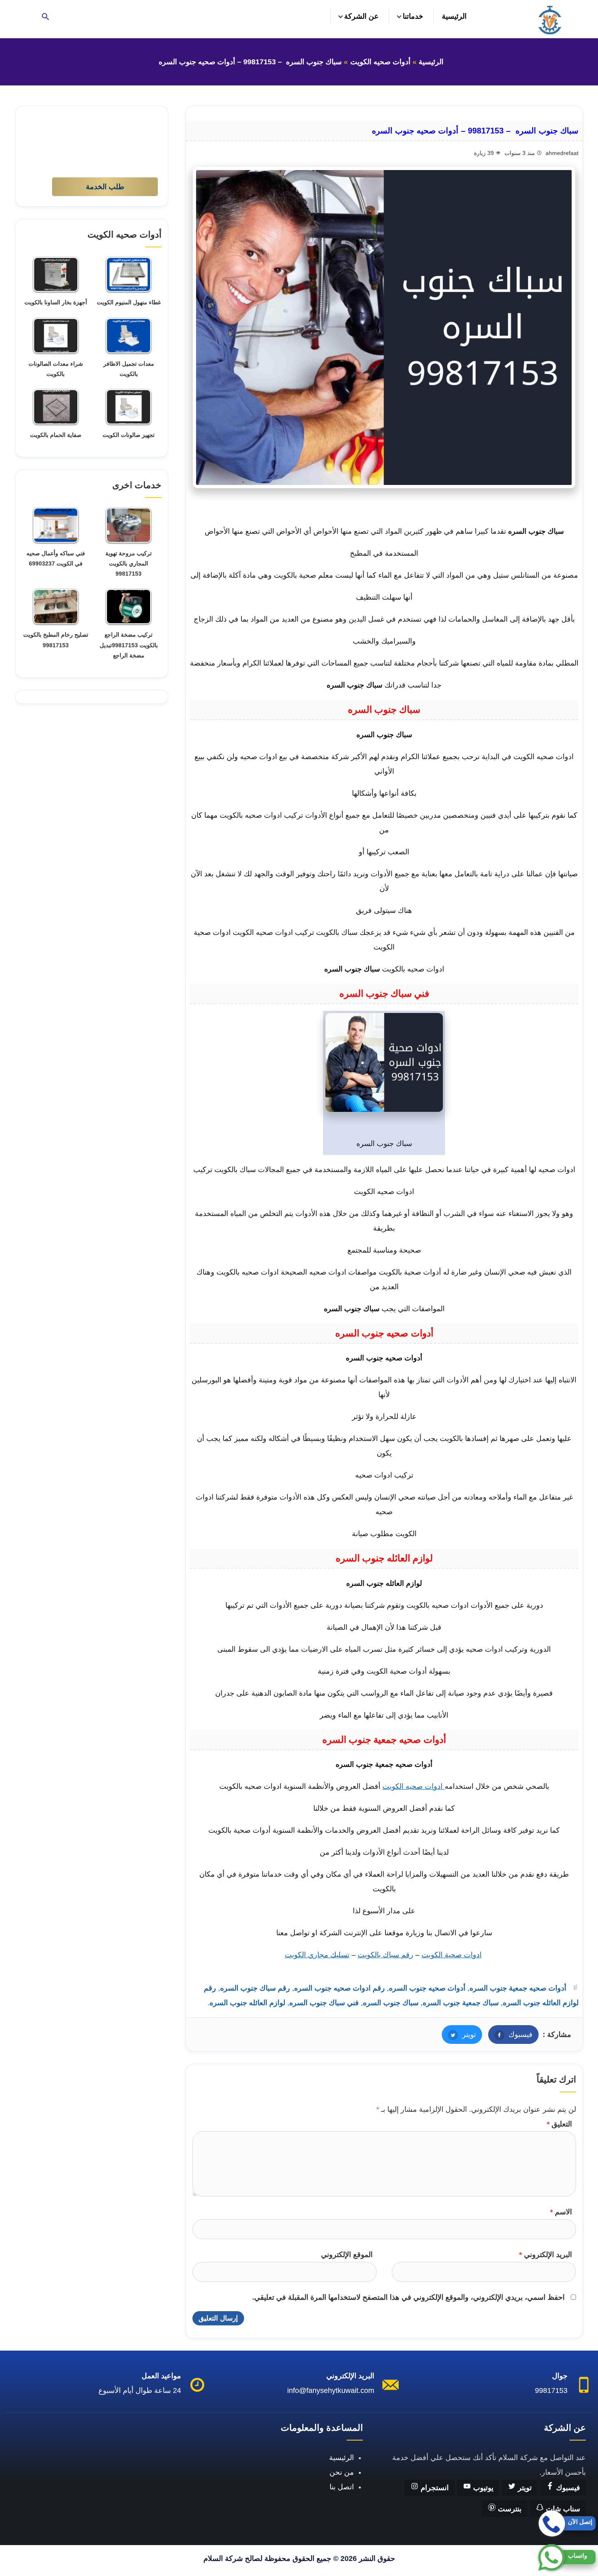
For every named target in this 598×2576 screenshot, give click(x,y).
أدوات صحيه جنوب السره (427, 1988)
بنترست (509, 2509)
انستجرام (434, 2488)
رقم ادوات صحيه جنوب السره (339, 1988)
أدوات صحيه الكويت (380, 62)
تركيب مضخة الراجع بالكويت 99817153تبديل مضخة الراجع (129, 645)
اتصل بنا (342, 2487)
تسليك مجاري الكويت (317, 1955)
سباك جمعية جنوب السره (461, 2003)
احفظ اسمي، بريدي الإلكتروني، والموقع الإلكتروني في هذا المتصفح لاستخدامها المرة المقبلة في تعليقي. (408, 2297)
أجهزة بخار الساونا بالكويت (56, 302)
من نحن (342, 2472)
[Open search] (46, 17)
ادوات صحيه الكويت (414, 1786)
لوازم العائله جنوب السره (247, 2003)
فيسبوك (510, 2035)
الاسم (561, 2212)
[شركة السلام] (549, 19)
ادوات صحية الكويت (452, 1955)
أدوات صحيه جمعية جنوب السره (518, 1988)
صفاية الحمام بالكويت (56, 435)
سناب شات (562, 2509)
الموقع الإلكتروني (347, 2255)
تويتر (459, 2035)
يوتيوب (482, 2488)
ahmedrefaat (562, 153)
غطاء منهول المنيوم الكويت (129, 302)
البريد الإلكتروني (546, 2255)
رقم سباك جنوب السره (255, 1988)
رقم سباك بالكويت (385, 1955)
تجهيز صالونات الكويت (129, 435)
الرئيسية (454, 16)
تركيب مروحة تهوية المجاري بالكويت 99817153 (129, 563)
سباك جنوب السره (391, 2003)
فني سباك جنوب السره (324, 2003)
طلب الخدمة (105, 187)
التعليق (559, 2124)
